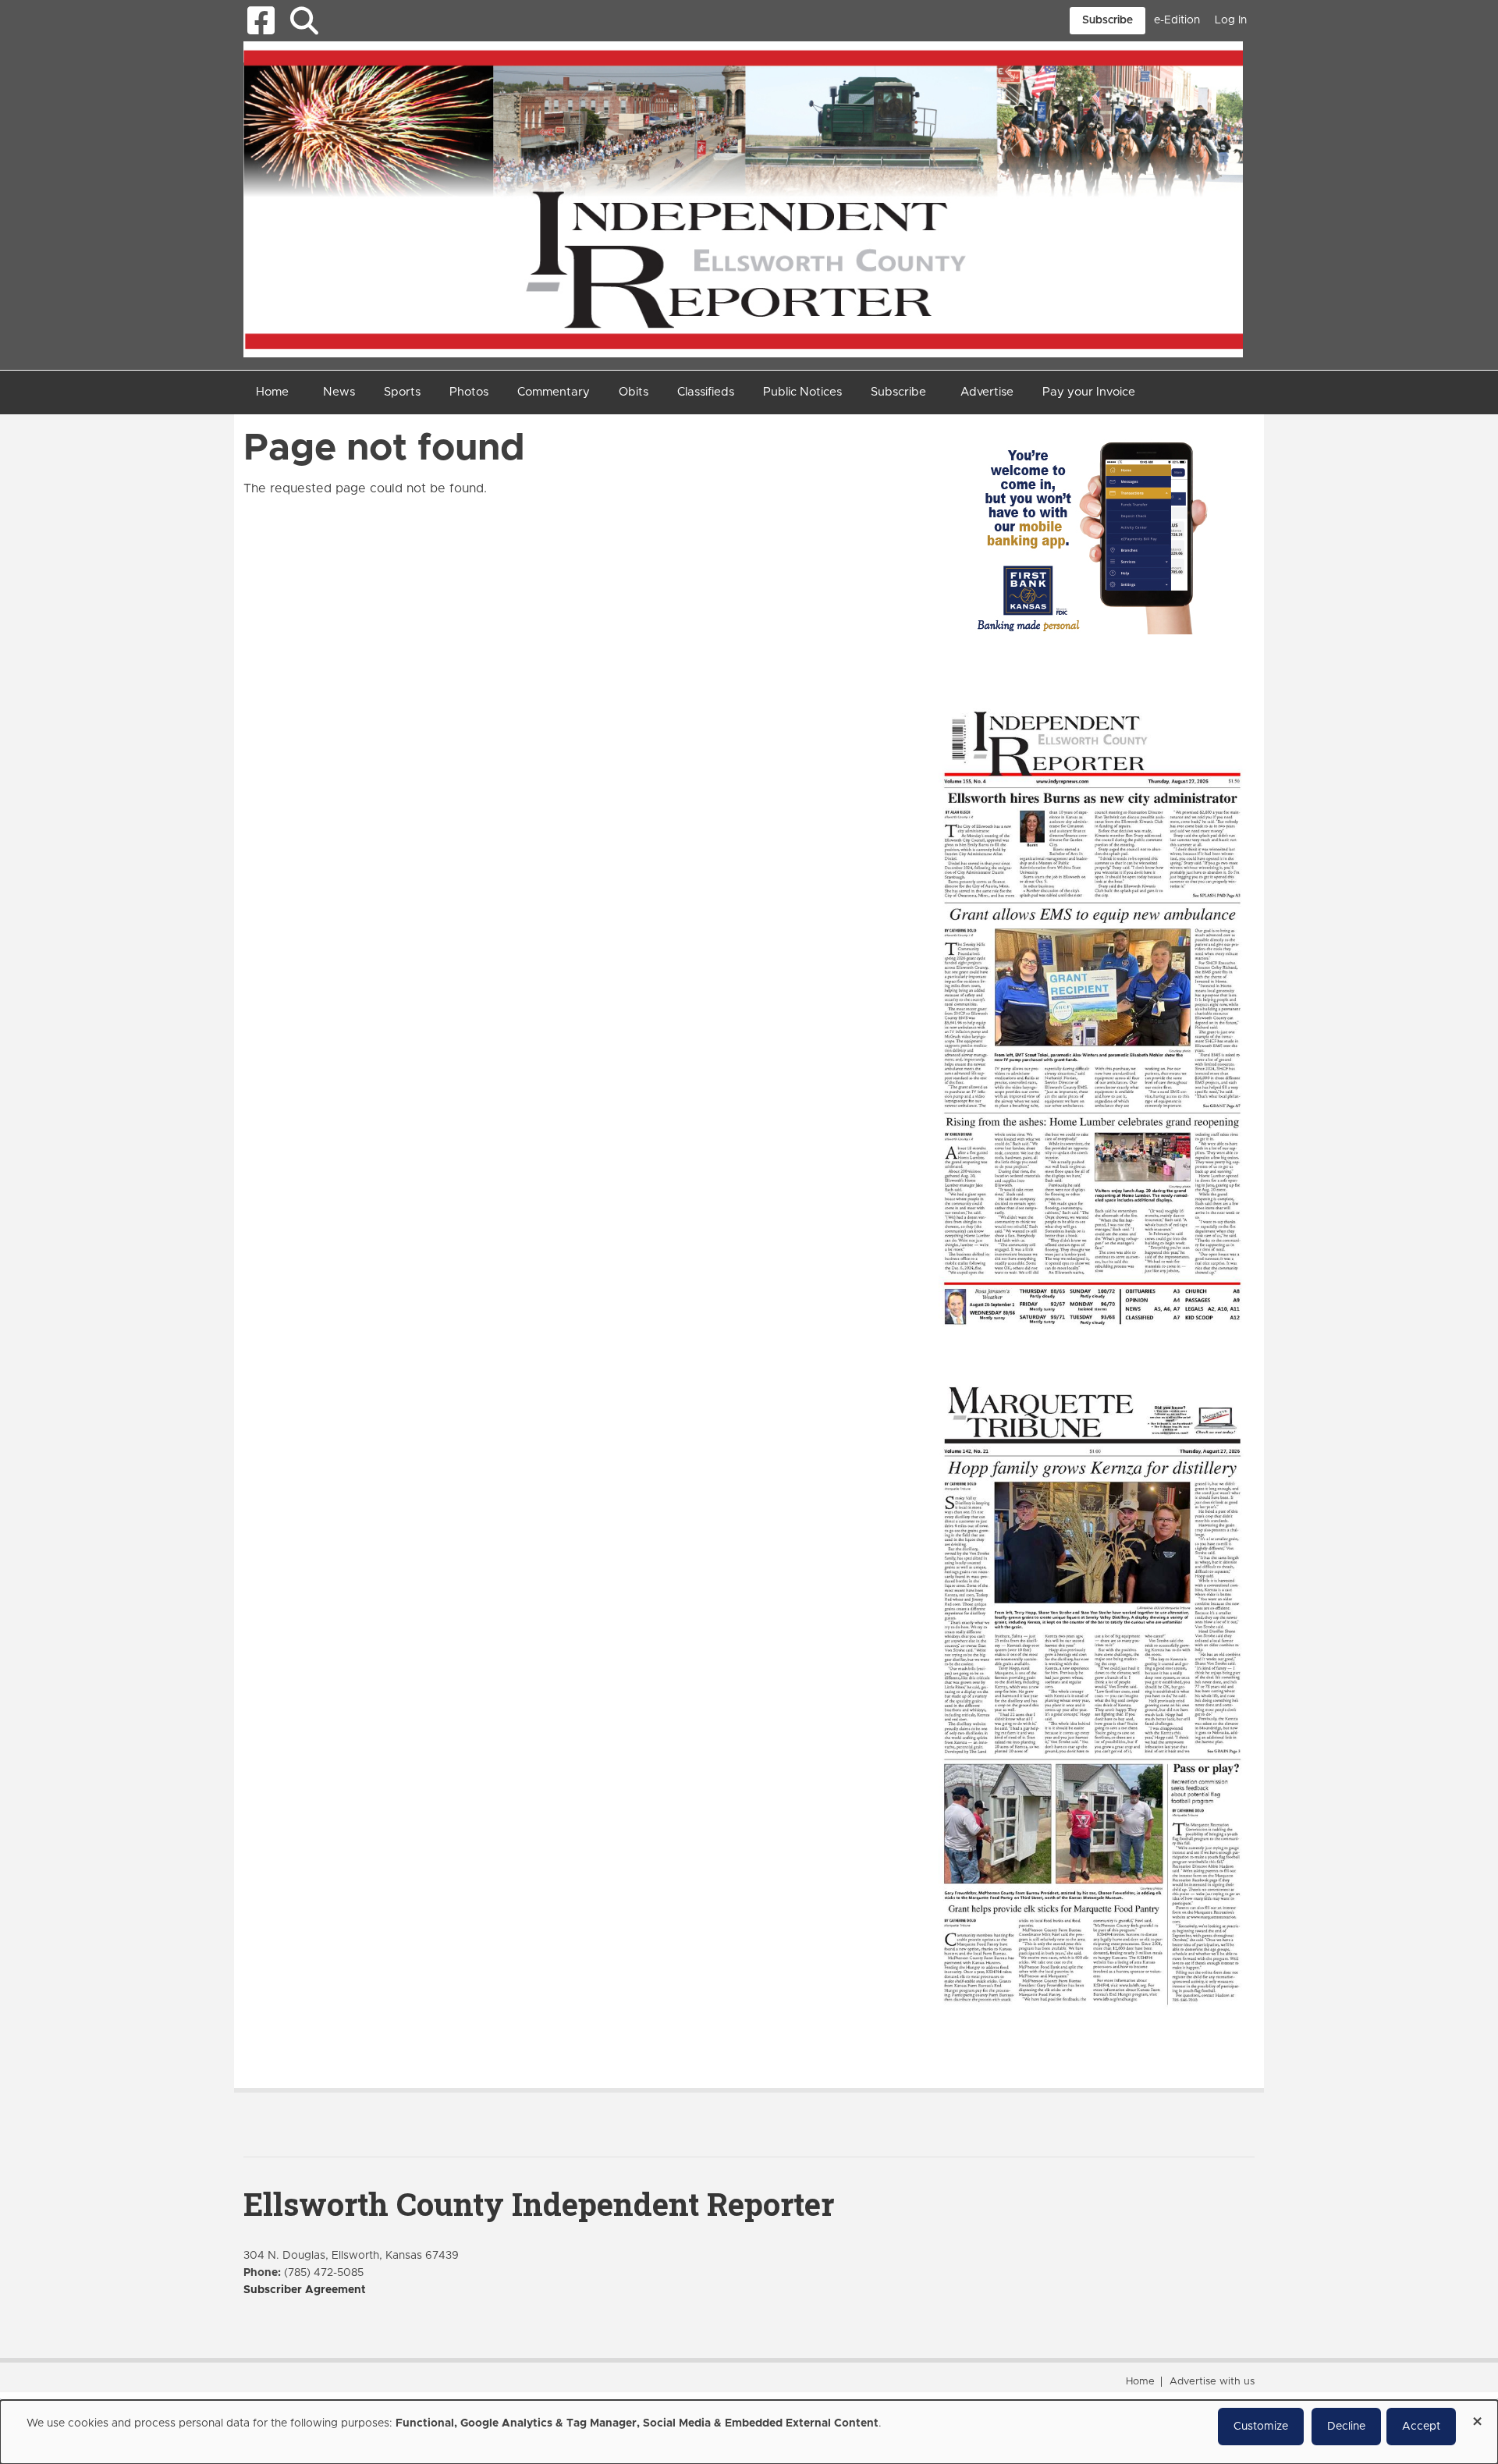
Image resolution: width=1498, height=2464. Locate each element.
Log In (1231, 20)
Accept (1421, 2427)
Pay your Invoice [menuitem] (1089, 392)
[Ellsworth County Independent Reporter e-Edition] (1092, 1016)
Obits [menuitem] (634, 392)
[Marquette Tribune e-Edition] (1092, 1694)
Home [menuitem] (272, 392)
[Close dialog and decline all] (1477, 2416)
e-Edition (1177, 20)
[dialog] (749, 2432)
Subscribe (1108, 20)
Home (1140, 2382)
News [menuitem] (339, 392)
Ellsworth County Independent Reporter (539, 2204)
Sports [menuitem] (402, 392)
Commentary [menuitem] (554, 392)
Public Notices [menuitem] (802, 392)
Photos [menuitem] (469, 392)
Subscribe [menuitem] (898, 392)
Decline (1346, 2427)
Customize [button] (1261, 2427)
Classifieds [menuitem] (706, 392)
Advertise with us (1212, 2382)
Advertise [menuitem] (987, 392)
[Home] (743, 198)
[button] (304, 21)
